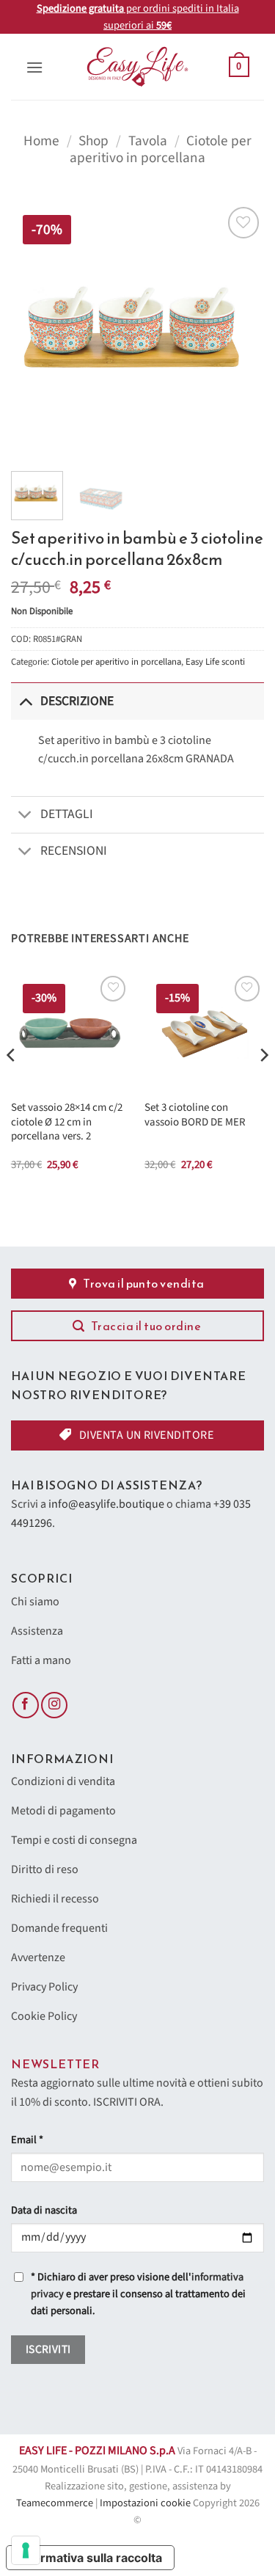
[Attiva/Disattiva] (25, 701)
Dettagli (67, 814)
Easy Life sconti (215, 662)
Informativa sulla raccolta (90, 2558)
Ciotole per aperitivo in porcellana (161, 149)
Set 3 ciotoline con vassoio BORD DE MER (195, 1115)
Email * (27, 2140)
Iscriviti (48, 2349)
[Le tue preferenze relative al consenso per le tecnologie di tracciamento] (26, 2550)
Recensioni (74, 851)
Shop (93, 141)
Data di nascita (44, 2210)
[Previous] (34, 330)
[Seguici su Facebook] (26, 1705)
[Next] (241, 330)
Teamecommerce (55, 2503)
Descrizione (77, 701)
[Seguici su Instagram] (54, 1705)
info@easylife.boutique (106, 1504)
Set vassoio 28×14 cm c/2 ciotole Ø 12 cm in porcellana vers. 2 (67, 1122)
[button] (34, 67)
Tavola (148, 141)
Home (41, 141)
